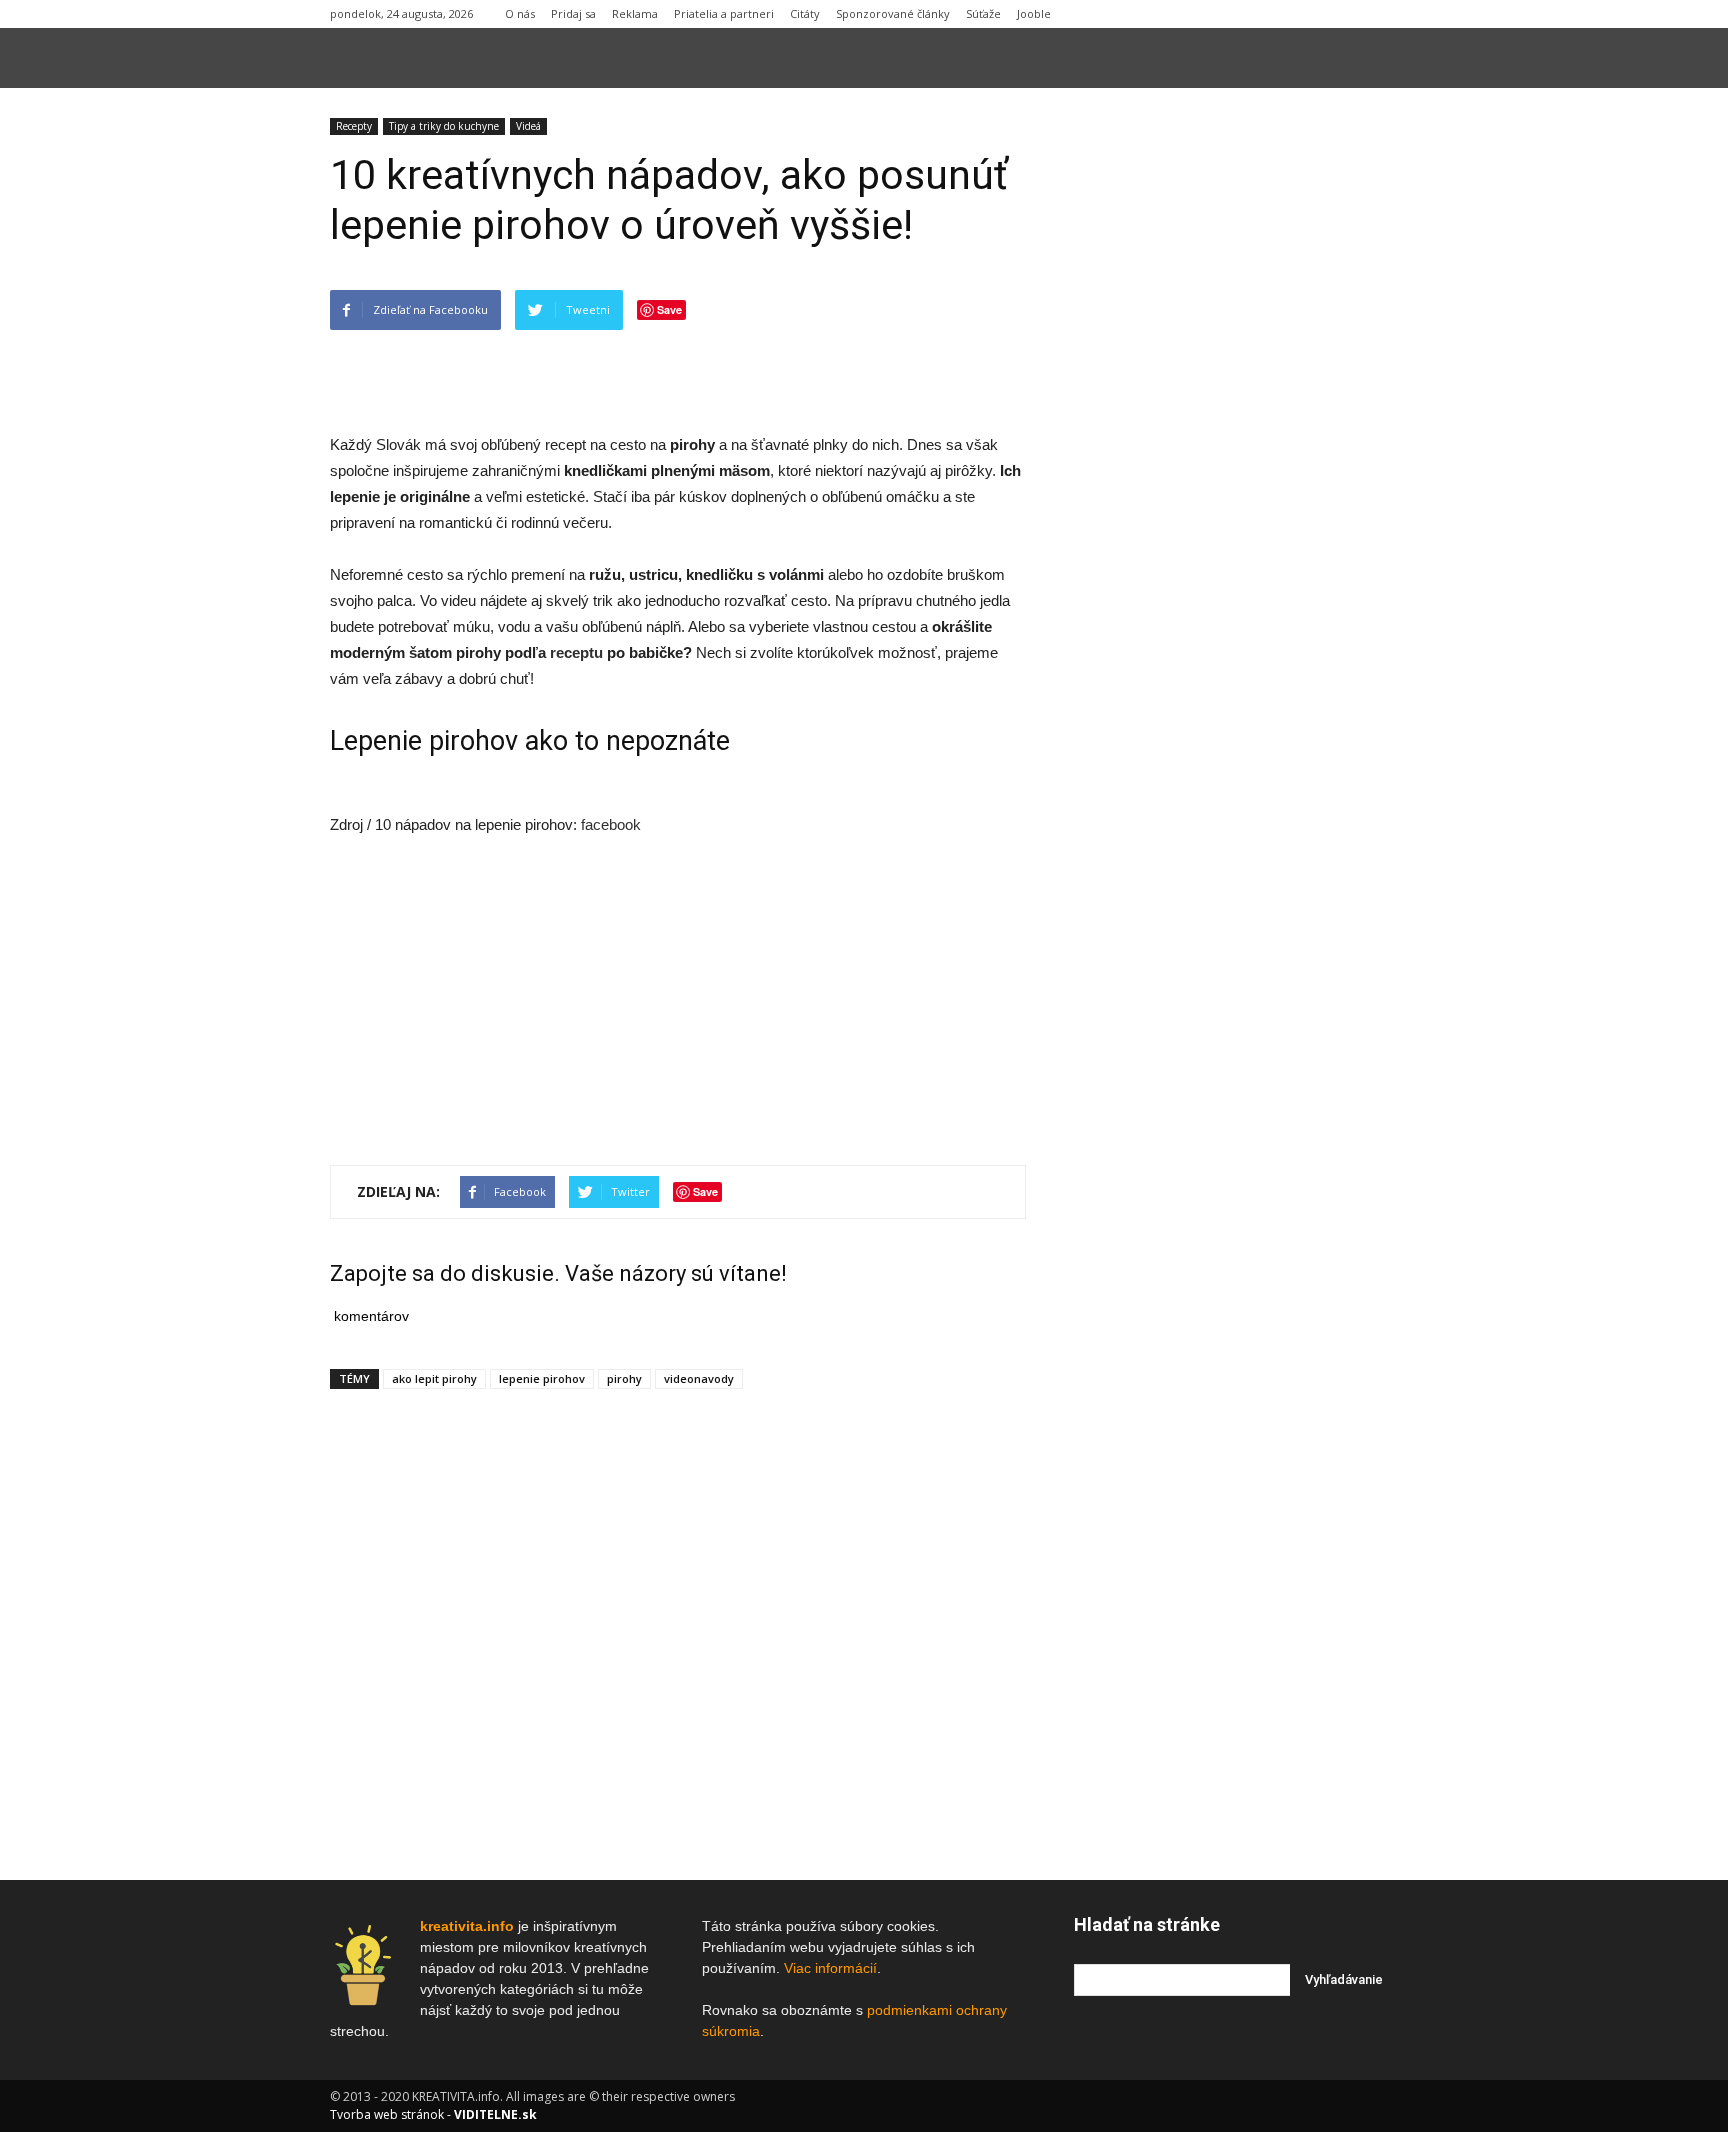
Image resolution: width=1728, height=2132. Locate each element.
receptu (576, 652)
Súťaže (983, 13)
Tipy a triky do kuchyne (444, 126)
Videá (528, 126)
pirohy (624, 1378)
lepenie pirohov (542, 1378)
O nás (520, 13)
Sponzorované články (893, 13)
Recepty (354, 126)
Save (669, 309)
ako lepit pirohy (434, 1378)
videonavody (699, 1378)
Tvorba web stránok (387, 2114)
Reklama (635, 13)
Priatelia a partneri (724, 13)
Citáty (805, 13)
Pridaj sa (573, 13)
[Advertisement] (678, 381)
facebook (611, 824)
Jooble (1034, 13)
